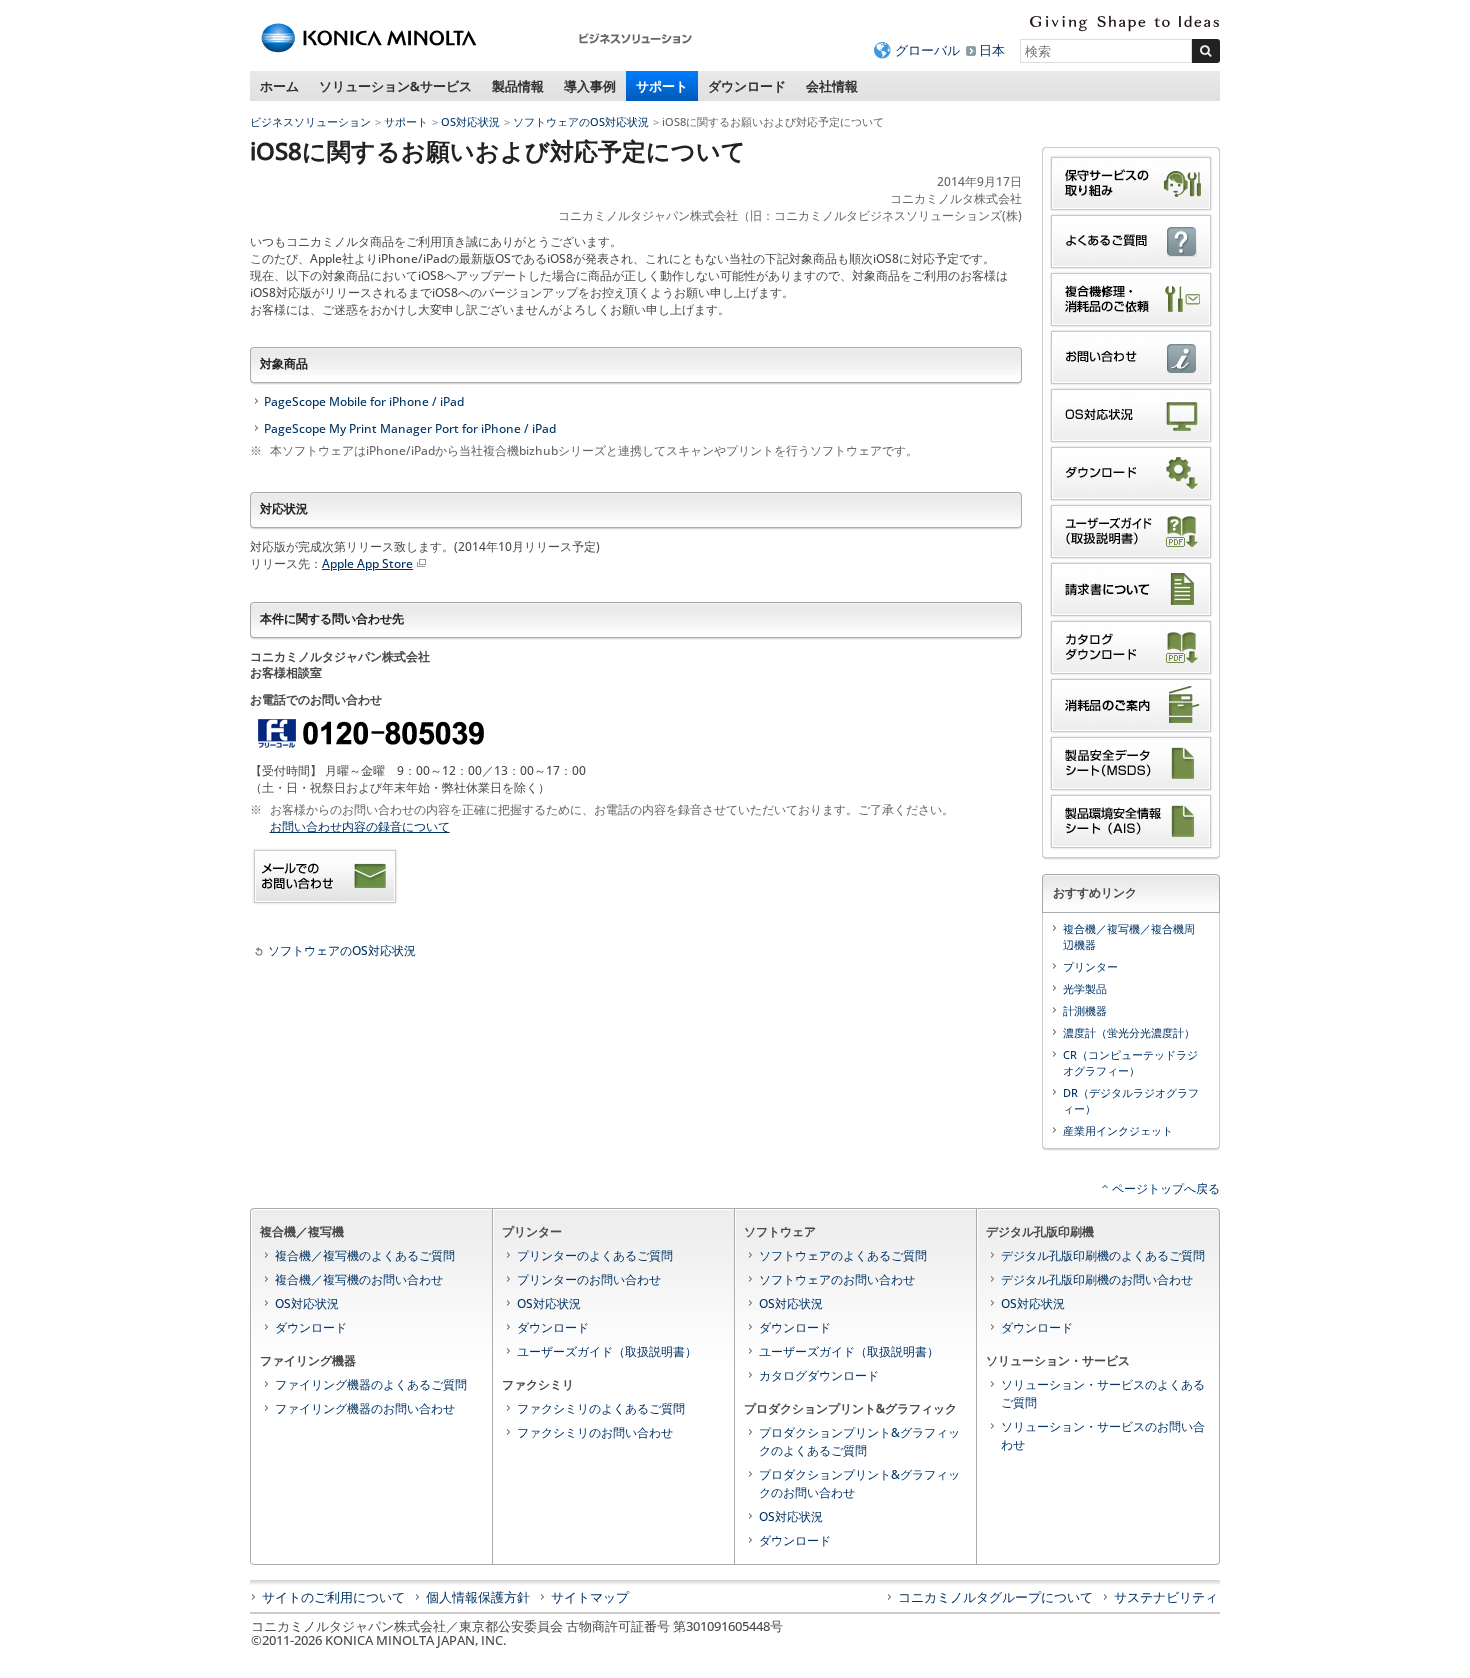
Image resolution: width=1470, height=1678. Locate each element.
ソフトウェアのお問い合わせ (837, 1279)
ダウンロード (747, 86)
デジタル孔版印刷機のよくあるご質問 (1103, 1255)
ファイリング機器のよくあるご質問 (371, 1384)
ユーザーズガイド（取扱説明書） (607, 1351)
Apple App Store (367, 563)
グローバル (927, 50)
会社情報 (832, 86)
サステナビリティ (1166, 1597)
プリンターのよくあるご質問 (595, 1255)
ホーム (279, 86)
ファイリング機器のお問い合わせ (365, 1408)
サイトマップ (590, 1597)
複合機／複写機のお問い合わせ (359, 1279)
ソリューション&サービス (395, 86)
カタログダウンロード (819, 1375)
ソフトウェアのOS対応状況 (581, 121)
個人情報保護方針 (478, 1597)
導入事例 (590, 86)
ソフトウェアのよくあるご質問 (843, 1255)
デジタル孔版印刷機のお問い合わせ (1097, 1279)
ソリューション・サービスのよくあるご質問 (1103, 1393)
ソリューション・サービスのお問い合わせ (1103, 1435)
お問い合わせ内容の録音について (360, 826)
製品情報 (518, 86)
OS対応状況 (470, 121)
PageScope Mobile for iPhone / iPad (364, 401)
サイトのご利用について (333, 1597)
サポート (662, 86)
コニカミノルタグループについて (995, 1597)
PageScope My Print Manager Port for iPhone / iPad (410, 428)
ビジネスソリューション (310, 121)
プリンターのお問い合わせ (589, 1279)
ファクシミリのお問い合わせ (595, 1432)
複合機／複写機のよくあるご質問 (365, 1255)
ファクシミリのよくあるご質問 (601, 1408)
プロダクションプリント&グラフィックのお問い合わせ (859, 1483)
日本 (992, 50)
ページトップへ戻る (1166, 1188)
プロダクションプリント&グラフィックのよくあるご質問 (859, 1441)
